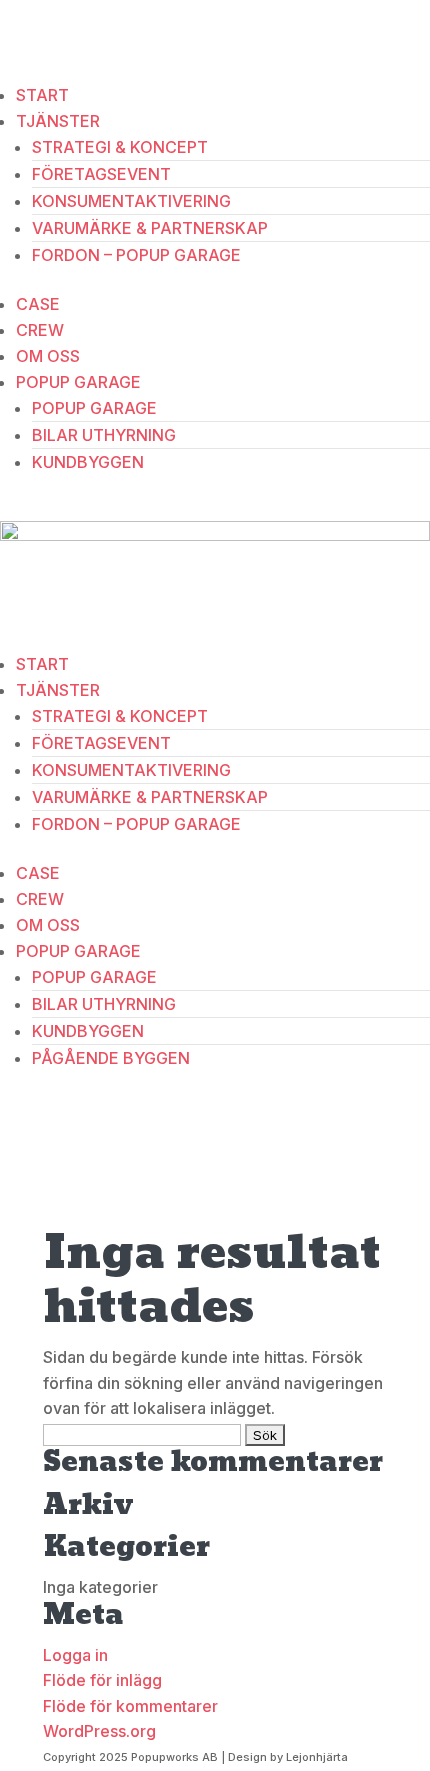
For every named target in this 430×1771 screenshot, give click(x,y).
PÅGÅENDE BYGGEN (111, 1058)
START (42, 95)
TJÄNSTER (58, 121)
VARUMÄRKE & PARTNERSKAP (150, 228)
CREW (40, 330)
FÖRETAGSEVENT (101, 174)
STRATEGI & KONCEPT (120, 147)
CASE (38, 304)
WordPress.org (99, 1731)
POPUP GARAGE (78, 382)
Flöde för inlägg (102, 1680)
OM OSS (48, 356)
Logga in (75, 1655)
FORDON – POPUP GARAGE (136, 255)
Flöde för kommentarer (130, 1706)
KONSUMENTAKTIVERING (131, 201)
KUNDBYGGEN (88, 462)
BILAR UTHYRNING (104, 435)
